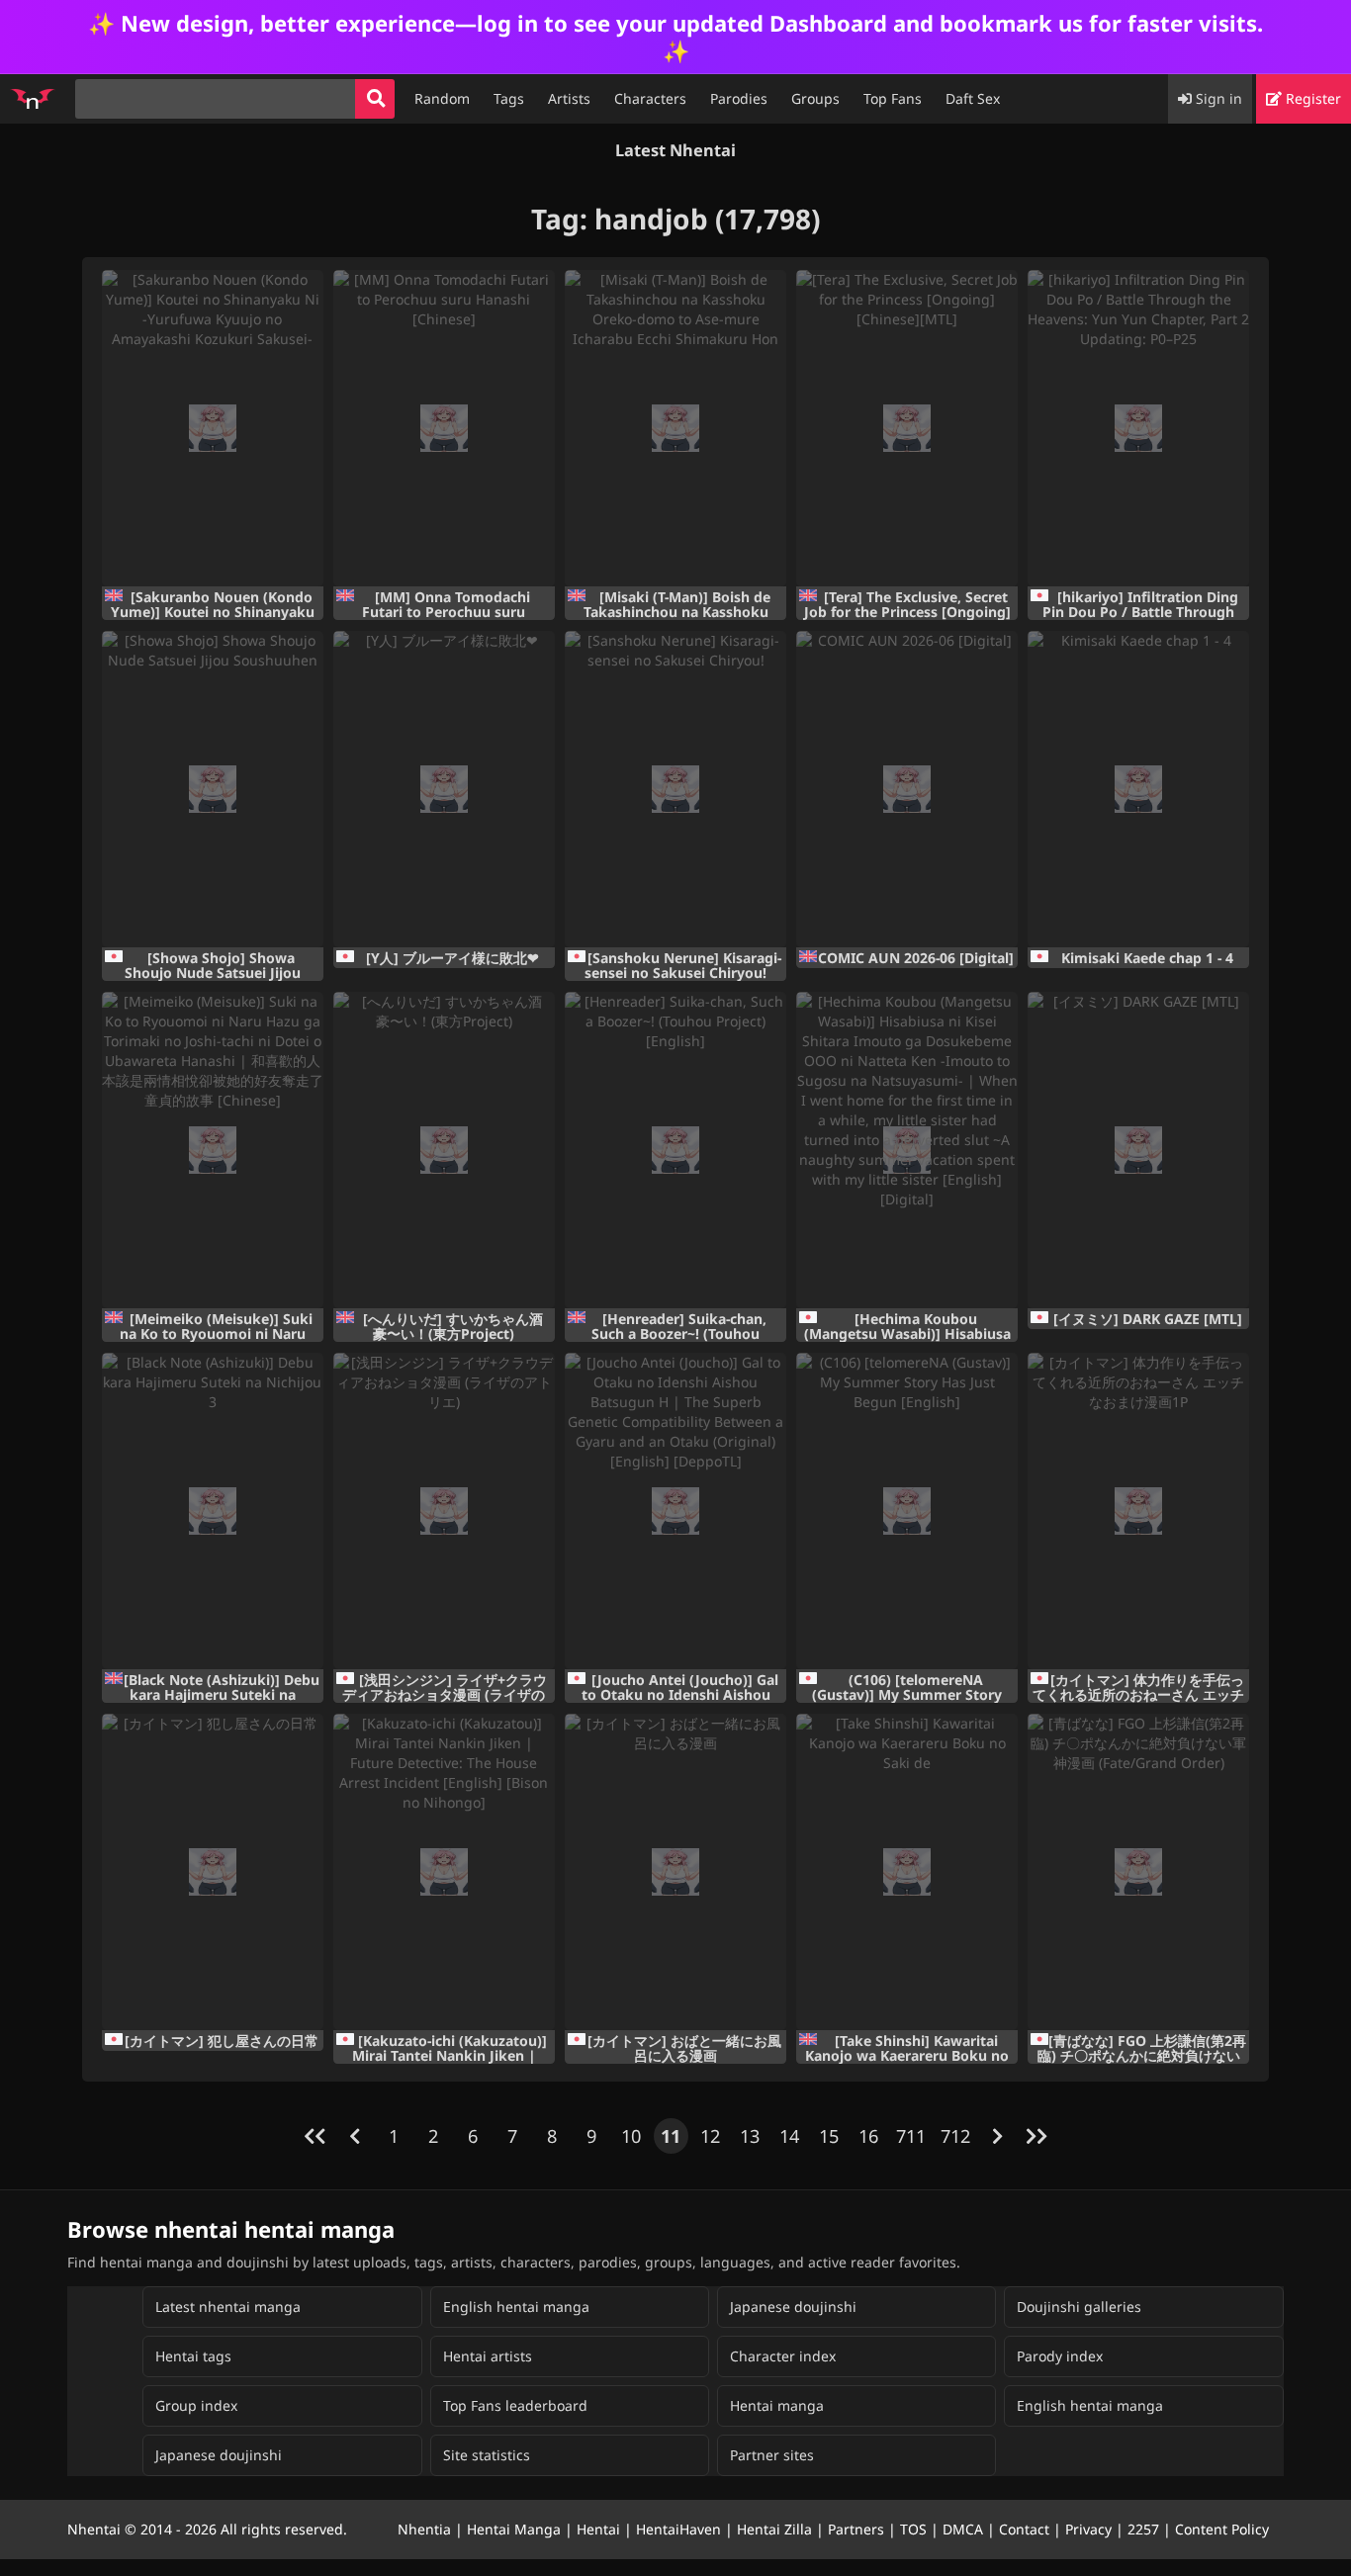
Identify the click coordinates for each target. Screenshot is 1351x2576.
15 (829, 2136)
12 (710, 2136)
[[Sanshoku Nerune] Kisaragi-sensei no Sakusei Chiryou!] (675, 789)
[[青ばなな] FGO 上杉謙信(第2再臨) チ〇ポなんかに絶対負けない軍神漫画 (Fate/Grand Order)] (1138, 1872)
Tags (509, 98)
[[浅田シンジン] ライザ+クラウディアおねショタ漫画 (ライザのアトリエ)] (444, 1511)
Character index (783, 2356)
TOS (913, 2529)
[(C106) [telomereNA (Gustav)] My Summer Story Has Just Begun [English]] (907, 1511)
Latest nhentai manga (228, 2307)
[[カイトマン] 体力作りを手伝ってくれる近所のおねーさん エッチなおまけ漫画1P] (1138, 1511)
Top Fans (893, 98)
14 (789, 2136)
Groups (815, 98)
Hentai (598, 2529)
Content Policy (1222, 2529)
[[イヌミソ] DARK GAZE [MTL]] (1138, 1150)
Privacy (1088, 2529)
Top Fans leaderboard (515, 2405)
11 (671, 2136)
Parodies (739, 98)
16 (868, 2136)
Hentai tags (193, 2356)
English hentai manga (516, 2307)
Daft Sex (973, 98)
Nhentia (424, 2529)
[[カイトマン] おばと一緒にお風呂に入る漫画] (675, 1872)
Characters (650, 98)
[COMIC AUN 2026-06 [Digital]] (907, 789)
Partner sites (772, 2455)
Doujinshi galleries (1079, 2307)
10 (631, 2136)
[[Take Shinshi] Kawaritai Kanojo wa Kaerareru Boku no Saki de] (907, 1872)
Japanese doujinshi (793, 2307)
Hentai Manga (514, 2529)
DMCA (963, 2529)
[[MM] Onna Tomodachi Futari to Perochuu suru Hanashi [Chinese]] (444, 428)
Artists (569, 98)
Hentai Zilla (774, 2529)
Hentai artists (488, 2356)
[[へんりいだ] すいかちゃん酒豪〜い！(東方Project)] (444, 1150)
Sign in (1217, 98)
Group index (196, 2405)
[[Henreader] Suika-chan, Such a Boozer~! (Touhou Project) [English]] (675, 1150)
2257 (1143, 2529)
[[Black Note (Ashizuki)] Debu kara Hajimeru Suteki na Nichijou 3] (213, 1511)
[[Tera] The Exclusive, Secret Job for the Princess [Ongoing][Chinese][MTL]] (907, 428)
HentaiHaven (678, 2529)
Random (442, 98)
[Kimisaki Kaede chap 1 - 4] (1138, 789)
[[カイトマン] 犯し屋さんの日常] (213, 1872)
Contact (1024, 2529)
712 (955, 2136)
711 (911, 2136)
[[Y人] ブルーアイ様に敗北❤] (444, 789)
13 (750, 2136)
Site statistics (487, 2455)
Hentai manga (777, 2405)
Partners (856, 2529)
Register (1311, 98)
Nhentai (94, 2529)
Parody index (1060, 2356)
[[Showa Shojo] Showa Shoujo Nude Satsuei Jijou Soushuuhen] (213, 789)
